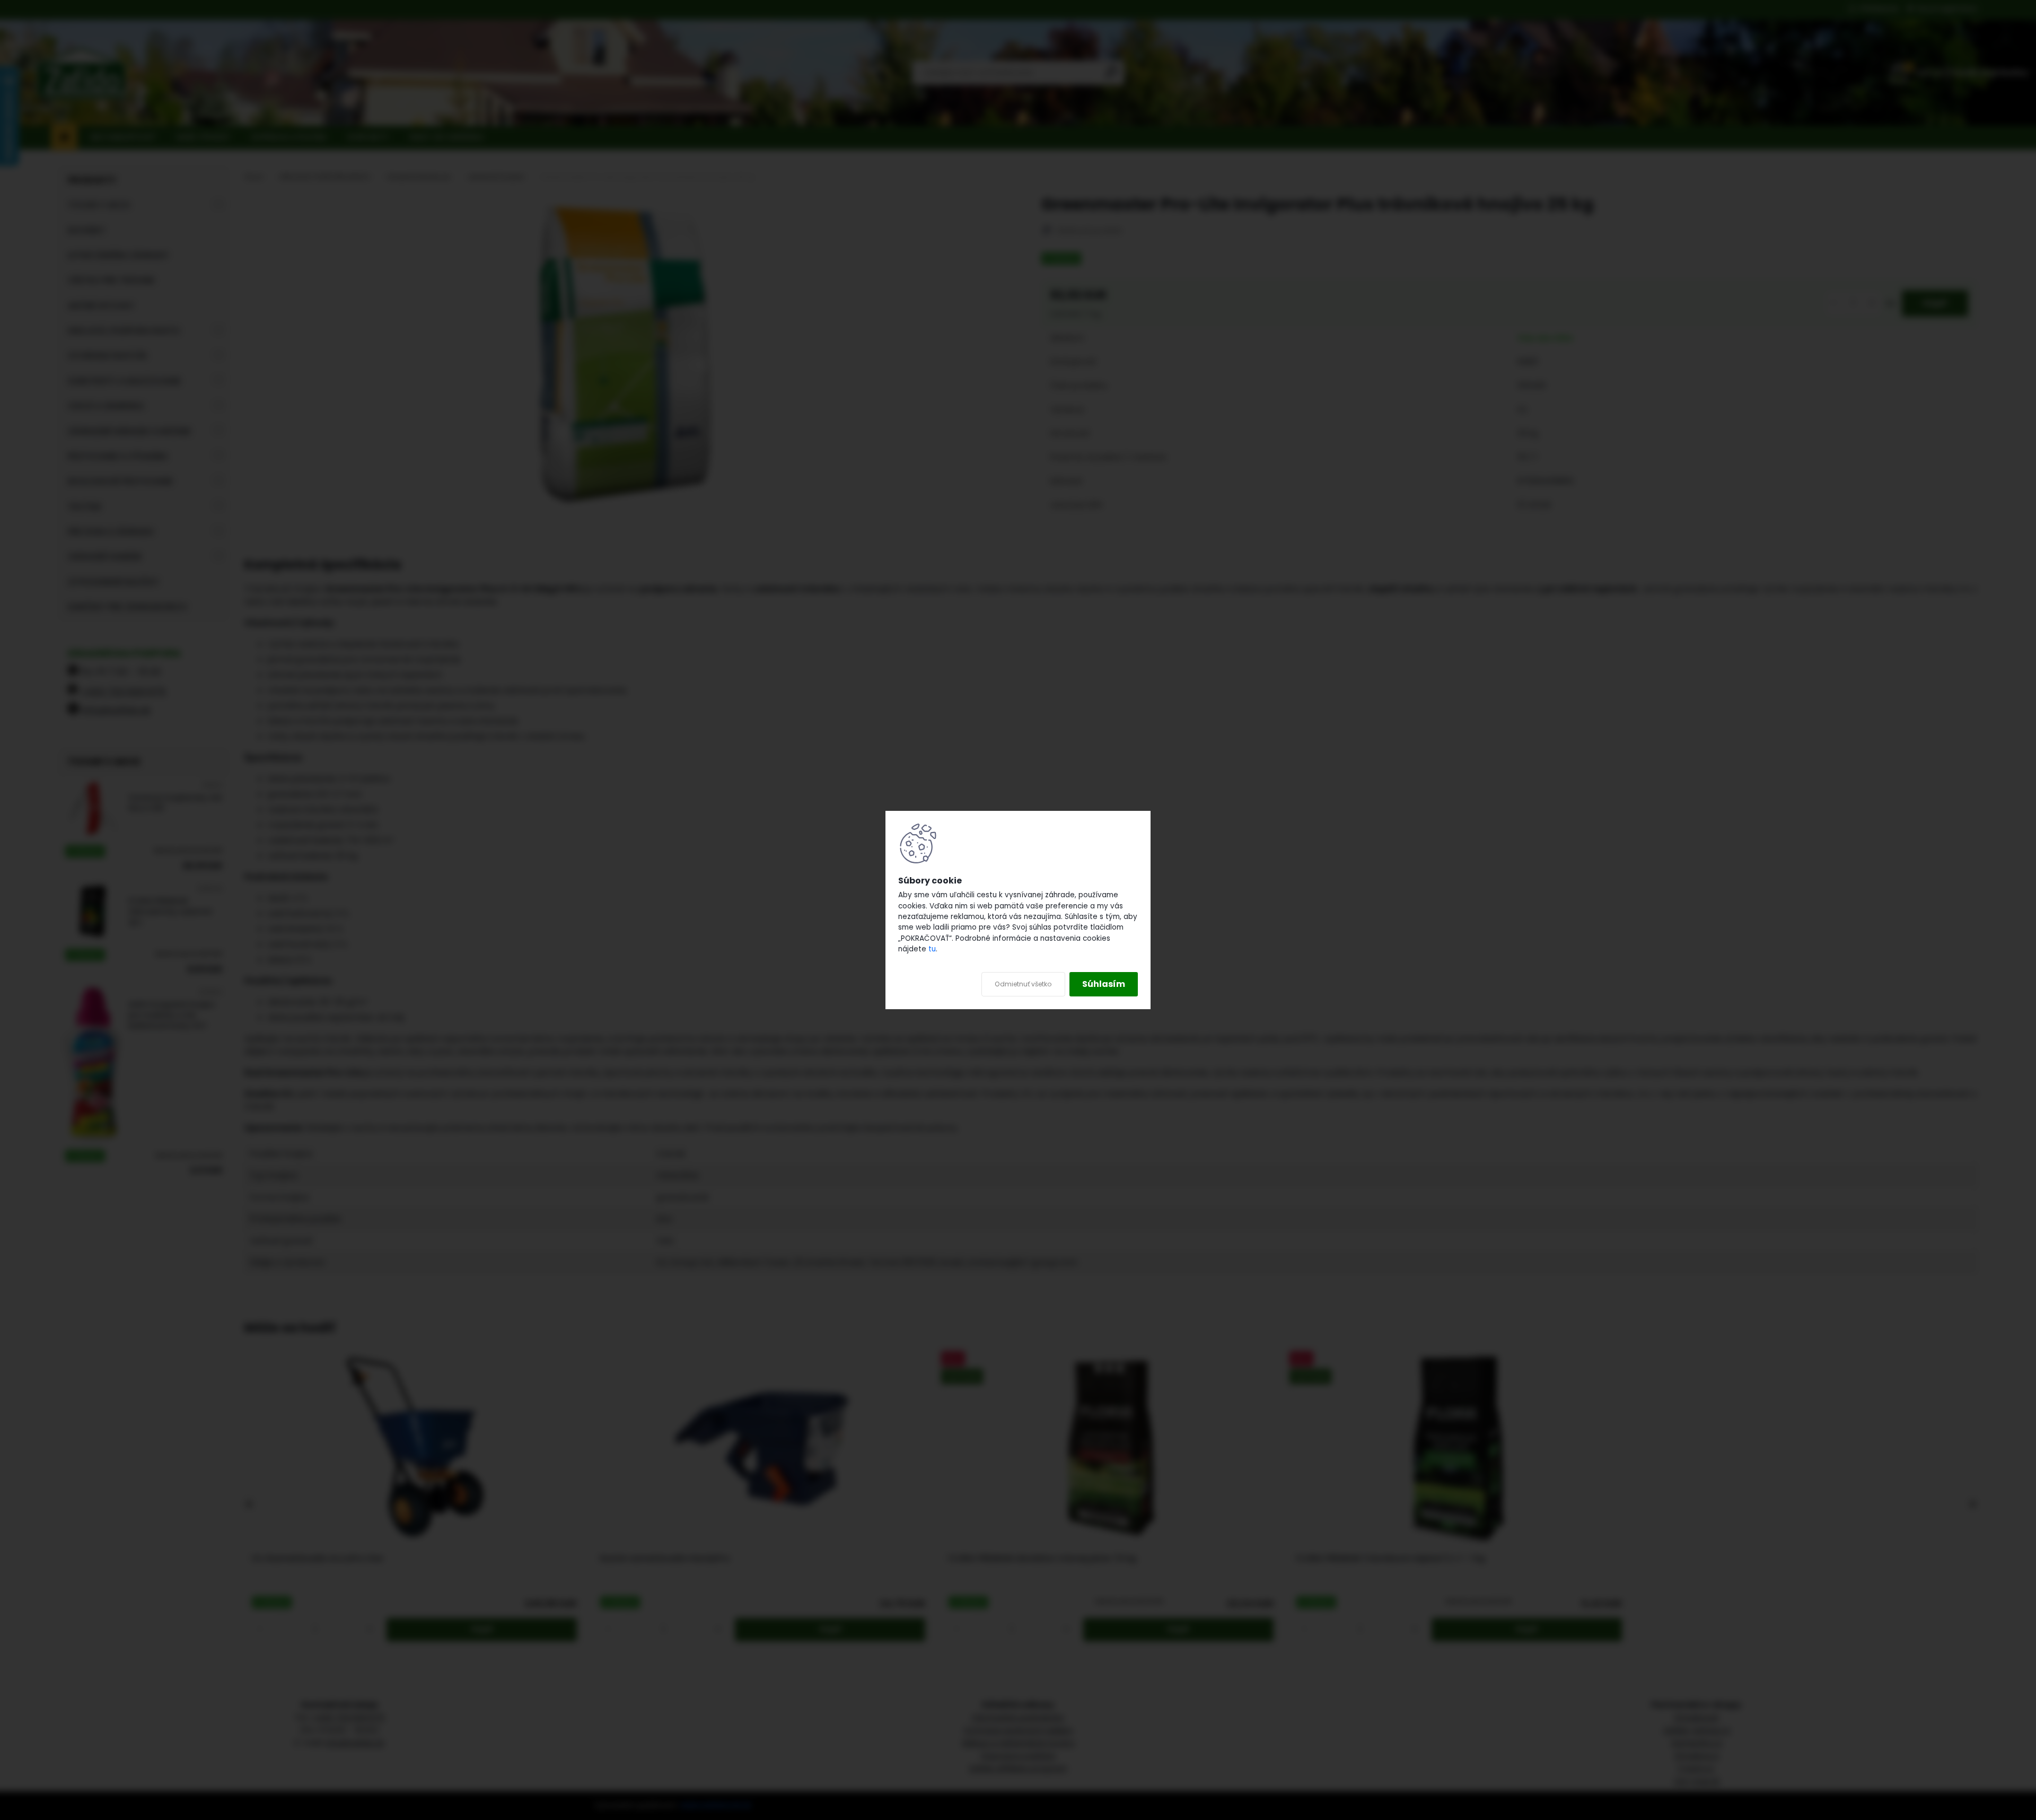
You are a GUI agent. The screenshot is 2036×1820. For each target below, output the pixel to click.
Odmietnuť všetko (1023, 984)
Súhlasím (1104, 984)
